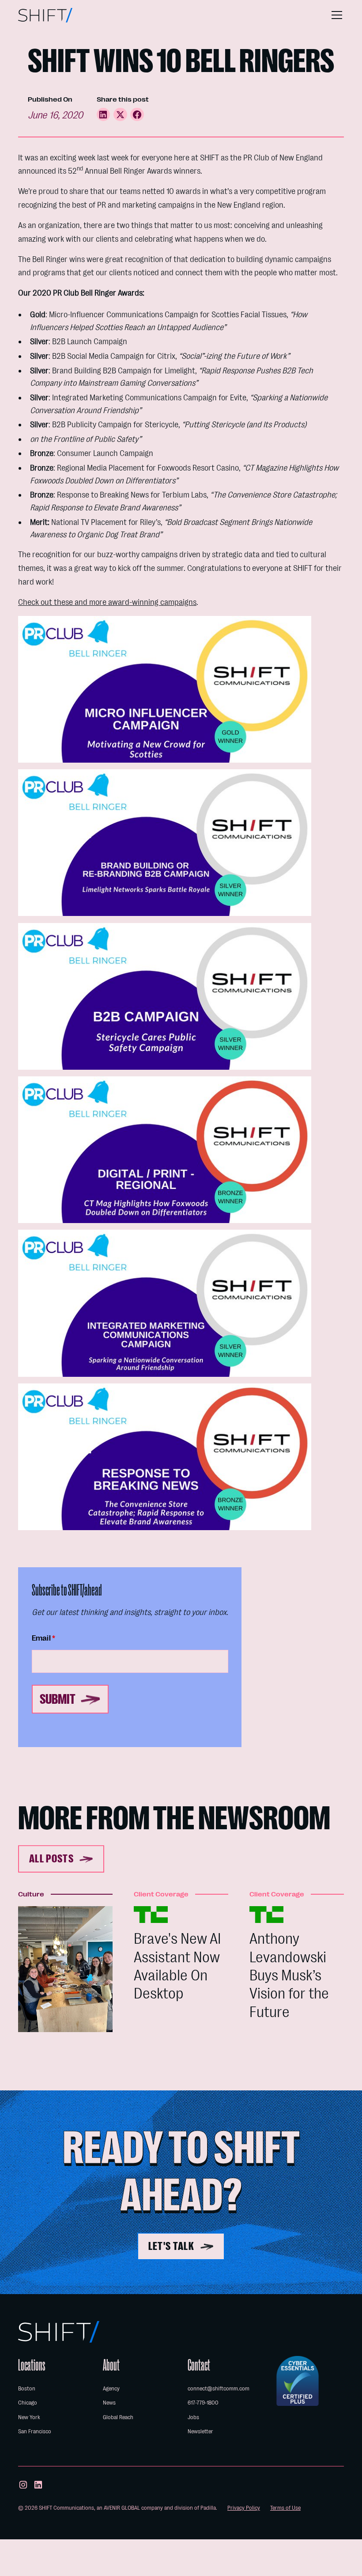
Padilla (208, 2508)
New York (29, 2417)
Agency (111, 2388)
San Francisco (35, 2431)
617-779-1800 (203, 2403)
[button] (335, 15)
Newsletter (200, 2431)
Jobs (193, 2417)
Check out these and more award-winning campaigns (107, 602)
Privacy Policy (244, 2508)
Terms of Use (285, 2508)
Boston (27, 2388)
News (109, 2403)
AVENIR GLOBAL (122, 2508)
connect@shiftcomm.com (219, 2388)
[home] (45, 15)
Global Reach (118, 2417)
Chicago (28, 2403)
